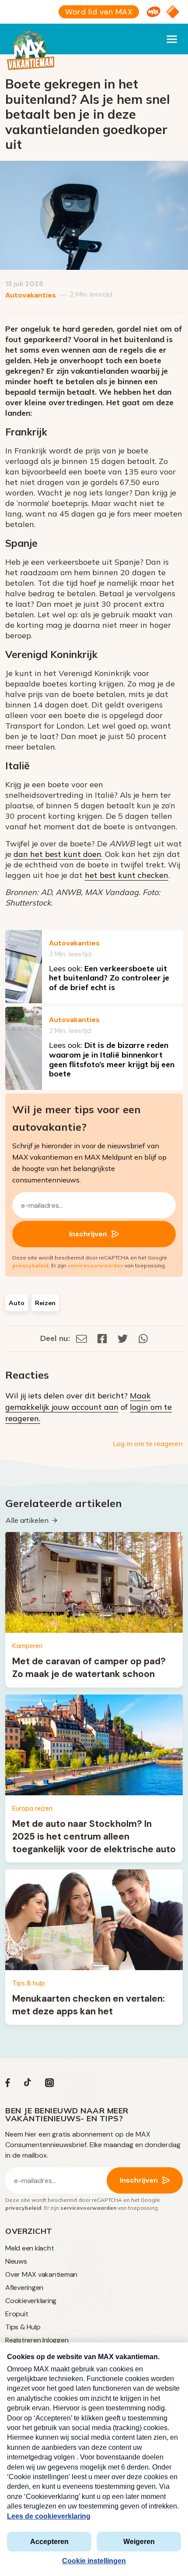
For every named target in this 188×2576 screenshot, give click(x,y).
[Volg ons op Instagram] (49, 2085)
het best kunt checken (127, 875)
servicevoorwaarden (95, 1265)
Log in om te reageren (148, 1444)
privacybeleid (30, 1265)
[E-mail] (82, 1338)
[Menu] (172, 39)
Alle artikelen (27, 1520)
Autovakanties (31, 295)
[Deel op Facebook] (102, 1338)
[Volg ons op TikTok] (28, 2085)
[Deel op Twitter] (123, 1338)
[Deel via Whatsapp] (143, 1338)
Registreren (23, 2340)
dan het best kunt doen (57, 854)
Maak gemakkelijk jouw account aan (78, 1401)
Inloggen (55, 2340)
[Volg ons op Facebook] (8, 2085)
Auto (17, 1303)
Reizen (45, 1303)
